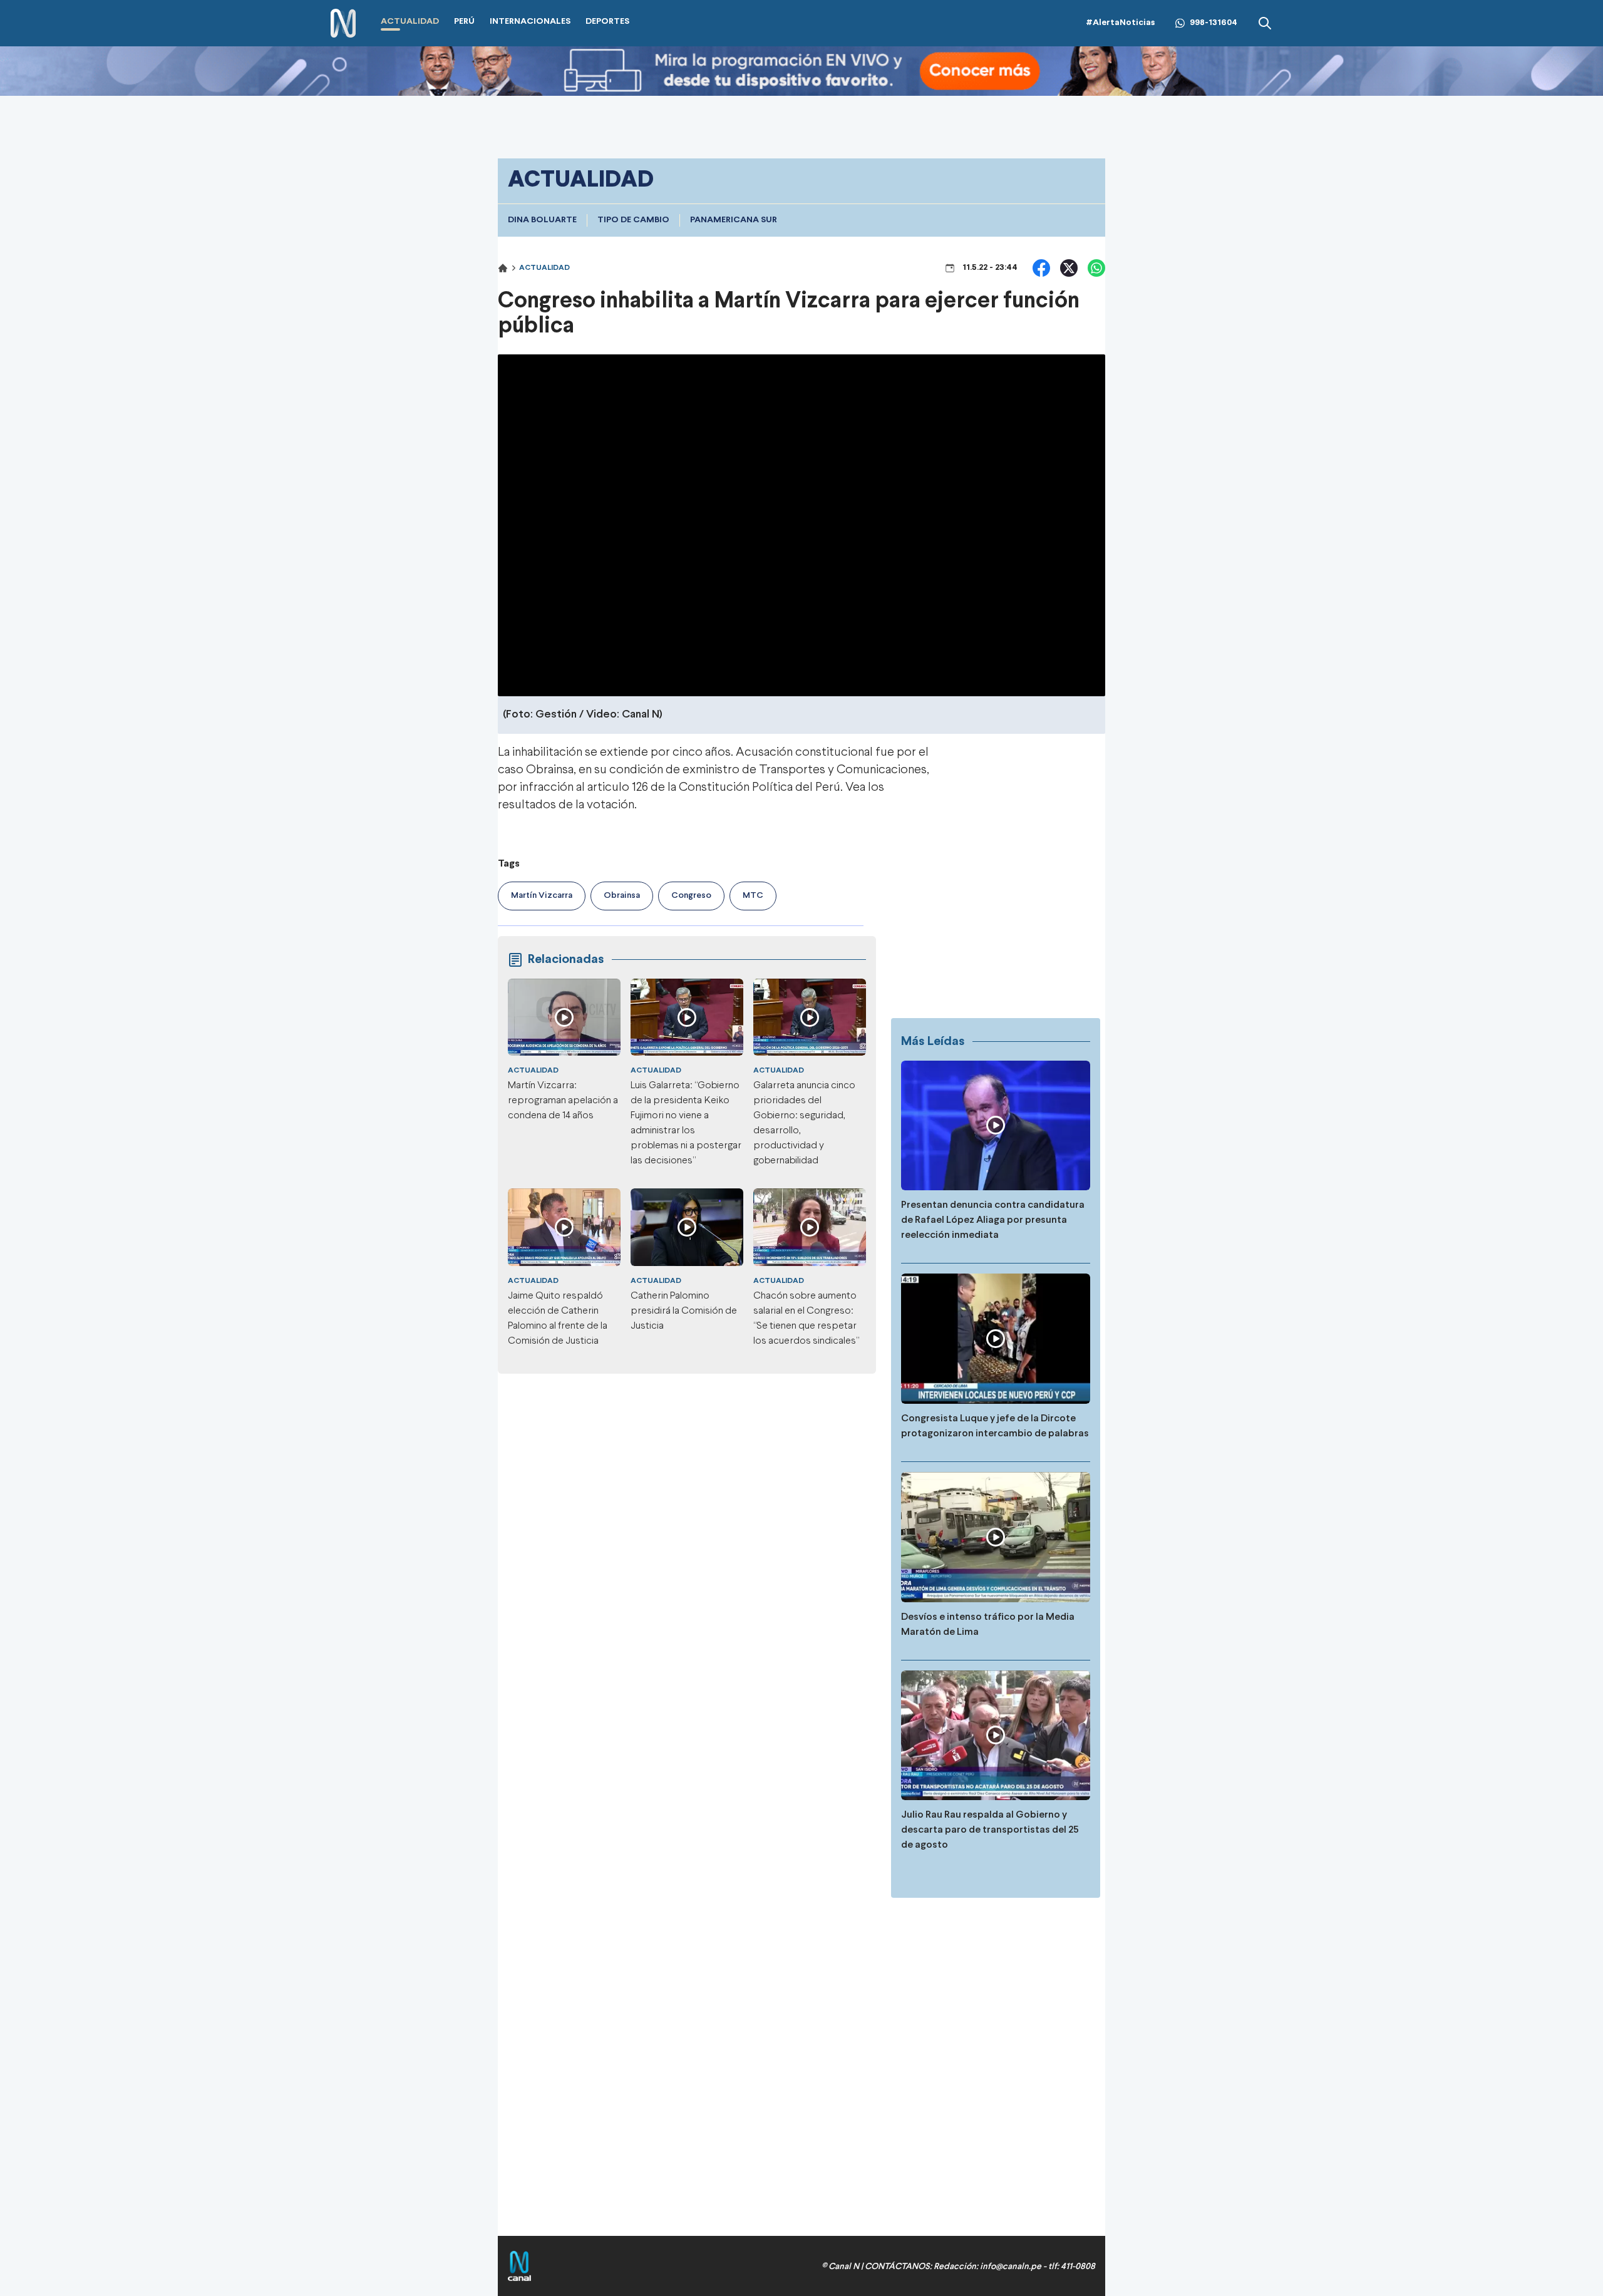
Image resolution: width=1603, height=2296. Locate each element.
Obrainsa (622, 896)
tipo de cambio (633, 220)
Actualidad (544, 268)
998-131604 (1214, 23)
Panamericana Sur (734, 220)
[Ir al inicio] (343, 23)
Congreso (691, 896)
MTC (753, 896)
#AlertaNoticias (1121, 23)
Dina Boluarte (542, 220)
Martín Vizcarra (542, 896)
